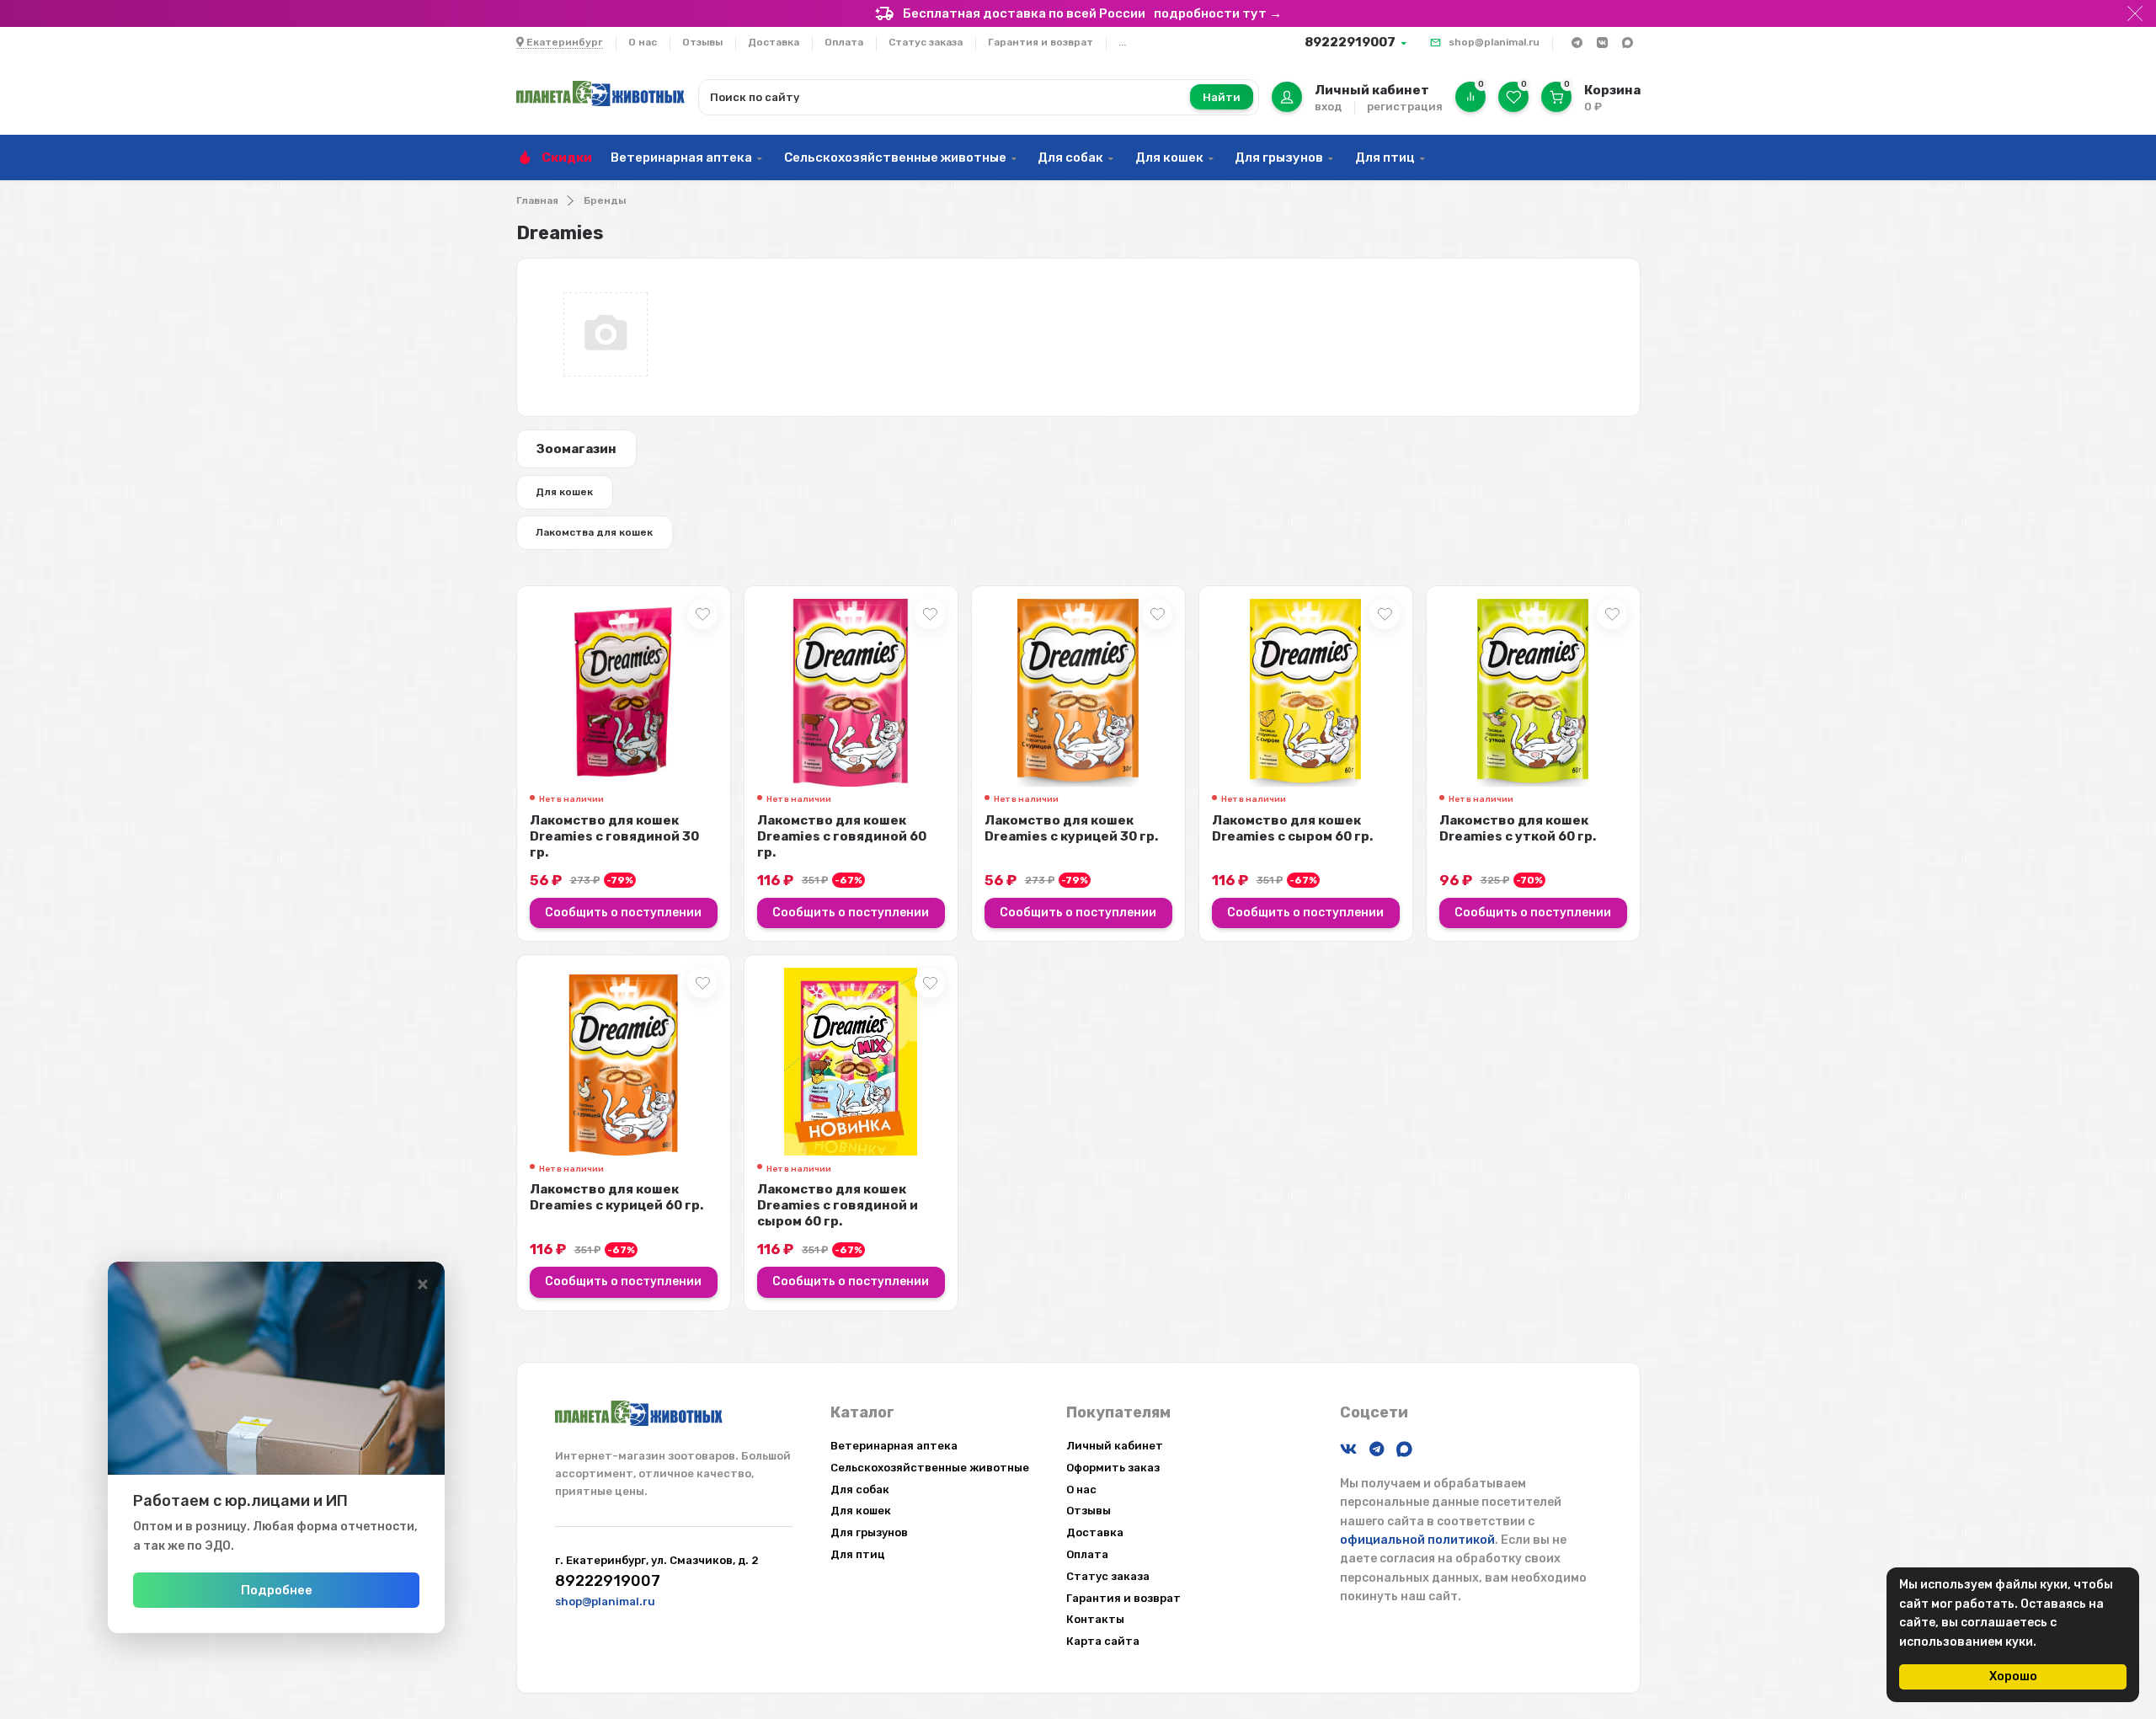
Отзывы (702, 42)
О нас (643, 42)
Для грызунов (1279, 157)
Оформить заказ (1113, 1468)
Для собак (1070, 157)
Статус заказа (926, 42)
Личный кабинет (1115, 1446)
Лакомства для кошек (594, 532)
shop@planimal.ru (1494, 42)
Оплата (844, 42)
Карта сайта (1103, 1641)
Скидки (567, 157)
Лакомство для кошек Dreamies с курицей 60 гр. (616, 1197)
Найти (1222, 97)
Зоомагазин (576, 449)
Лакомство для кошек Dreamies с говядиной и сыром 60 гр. (838, 1205)
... (1122, 42)
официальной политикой (1417, 1540)
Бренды (605, 200)
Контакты (1095, 1619)
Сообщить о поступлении (623, 913)
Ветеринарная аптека (681, 157)
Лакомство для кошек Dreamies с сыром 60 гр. (1292, 828)
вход (1328, 107)
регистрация (1405, 107)
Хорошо (2013, 1676)
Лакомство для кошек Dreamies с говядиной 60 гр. (842, 836)
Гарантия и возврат (1041, 42)
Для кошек (1169, 157)
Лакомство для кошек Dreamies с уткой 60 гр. (1518, 828)
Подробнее (277, 1590)
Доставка (774, 42)
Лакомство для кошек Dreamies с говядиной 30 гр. (614, 836)
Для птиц (1385, 157)
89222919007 (1350, 42)
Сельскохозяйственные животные (895, 157)
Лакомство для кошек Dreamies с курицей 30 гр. (1071, 828)
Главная (537, 200)
